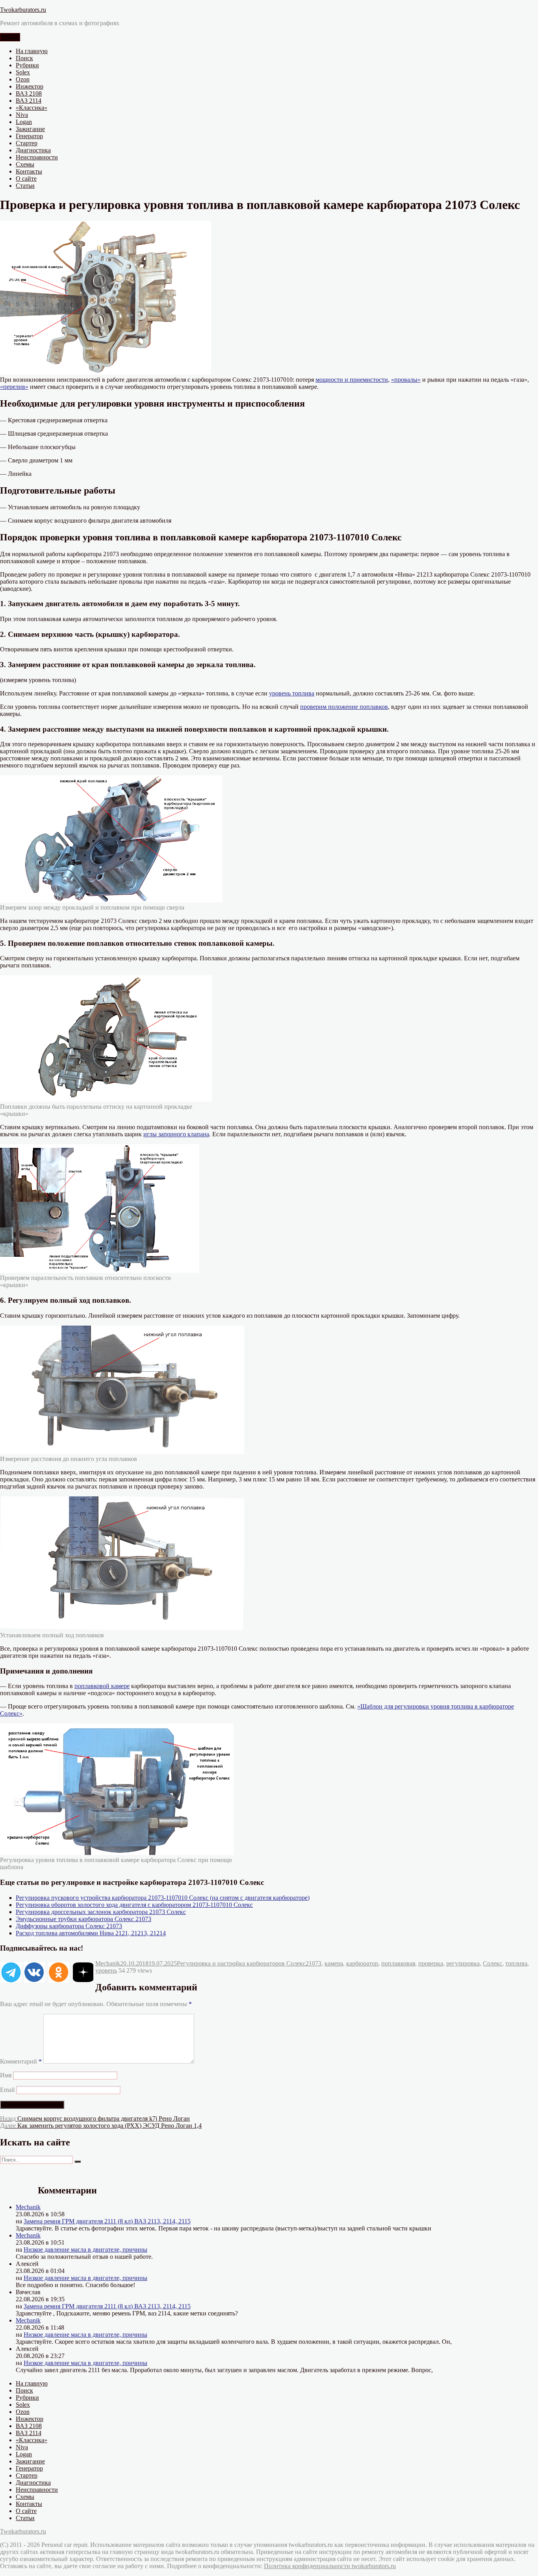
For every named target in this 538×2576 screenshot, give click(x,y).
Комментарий (21, 2061)
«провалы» (406, 380)
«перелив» (14, 387)
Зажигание (30, 129)
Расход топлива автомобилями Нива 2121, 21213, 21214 (91, 1933)
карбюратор (362, 1963)
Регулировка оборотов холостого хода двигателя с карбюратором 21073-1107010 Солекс (134, 1905)
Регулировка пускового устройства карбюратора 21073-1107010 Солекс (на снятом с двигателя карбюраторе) (163, 1898)
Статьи (25, 186)
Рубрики (27, 65)
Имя (6, 2075)
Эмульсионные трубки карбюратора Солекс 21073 (83, 1919)
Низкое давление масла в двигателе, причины (85, 2250)
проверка (431, 1963)
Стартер (27, 143)
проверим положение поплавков (344, 707)
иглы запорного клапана (176, 1134)
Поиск (24, 58)
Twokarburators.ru (23, 10)
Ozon (23, 79)
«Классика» (32, 108)
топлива (516, 1963)
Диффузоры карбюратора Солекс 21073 (69, 1926)
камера (334, 1963)
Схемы (25, 164)
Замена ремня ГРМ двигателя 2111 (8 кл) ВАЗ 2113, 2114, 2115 (107, 2221)
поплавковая (398, 1963)
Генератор (29, 136)
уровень (106, 1970)
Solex (23, 72)
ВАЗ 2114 (29, 101)
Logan (24, 122)
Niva (22, 115)
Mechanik (108, 1963)
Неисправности (37, 157)
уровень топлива (292, 693)
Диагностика (33, 150)
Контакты (29, 171)
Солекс (493, 1963)
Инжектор (30, 86)
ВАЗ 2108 (29, 93)
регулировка (463, 1963)
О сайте (26, 178)
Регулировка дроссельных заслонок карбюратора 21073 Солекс (101, 1912)
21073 (314, 1963)
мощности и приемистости (352, 380)
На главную (32, 51)
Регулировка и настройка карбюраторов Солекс (241, 1963)
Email (7, 2090)
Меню (10, 37)
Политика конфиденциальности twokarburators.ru (330, 2566)
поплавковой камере (102, 1686)
